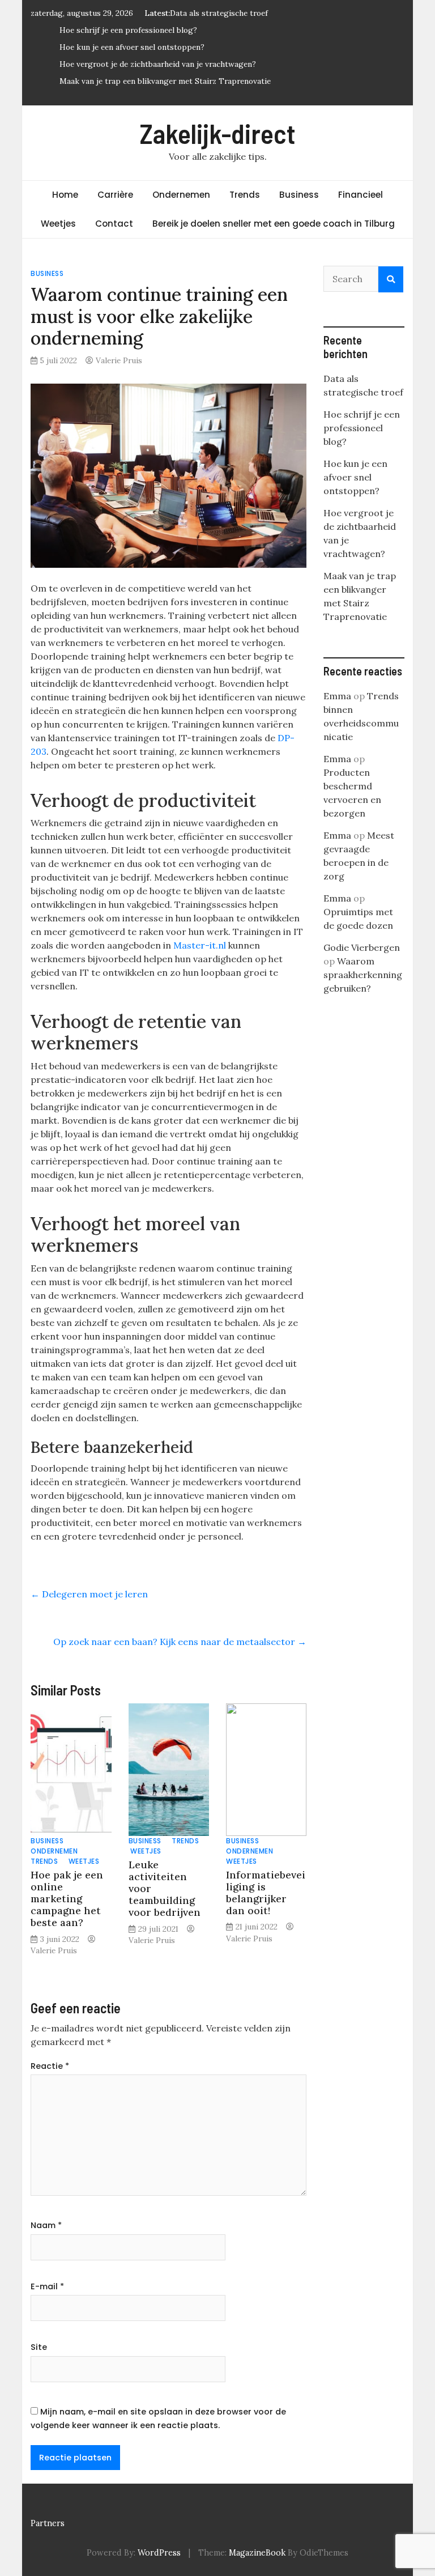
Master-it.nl (200, 945)
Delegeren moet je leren (89, 1594)
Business (299, 195)
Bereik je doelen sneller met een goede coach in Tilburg (274, 224)
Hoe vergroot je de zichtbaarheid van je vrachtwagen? (158, 64)
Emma (337, 696)
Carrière (115, 195)
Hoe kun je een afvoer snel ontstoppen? (132, 47)
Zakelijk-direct (218, 133)
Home (65, 195)
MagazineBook (257, 2553)
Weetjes (58, 224)
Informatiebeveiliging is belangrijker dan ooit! (266, 1893)
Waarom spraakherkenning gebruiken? (363, 975)
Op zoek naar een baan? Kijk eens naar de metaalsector (180, 1642)
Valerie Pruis (119, 360)
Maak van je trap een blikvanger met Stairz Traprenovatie (165, 81)
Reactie (50, 2066)
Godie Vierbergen (362, 947)
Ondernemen (181, 195)
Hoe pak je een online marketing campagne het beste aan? (67, 1899)
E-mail (47, 2286)
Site (39, 2347)
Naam (46, 2225)
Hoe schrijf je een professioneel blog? (128, 30)
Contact (114, 224)
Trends (245, 195)
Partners (48, 2523)
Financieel (361, 195)
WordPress (159, 2553)
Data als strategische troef (219, 13)
